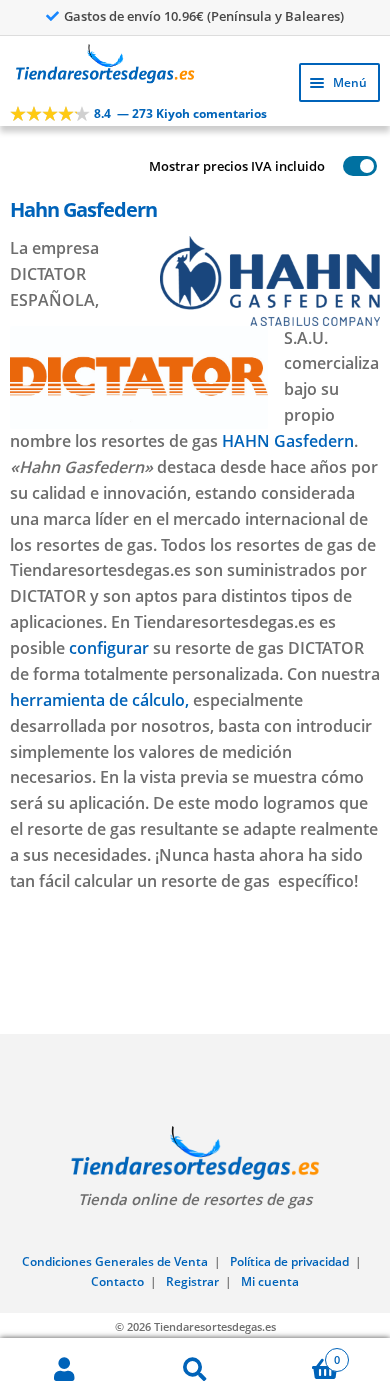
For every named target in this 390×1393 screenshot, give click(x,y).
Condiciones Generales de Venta (115, 1261)
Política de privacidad (289, 1261)
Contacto (117, 1281)
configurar (109, 648)
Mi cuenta (270, 1281)
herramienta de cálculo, (99, 700)
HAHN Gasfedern (288, 441)
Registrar (192, 1281)
